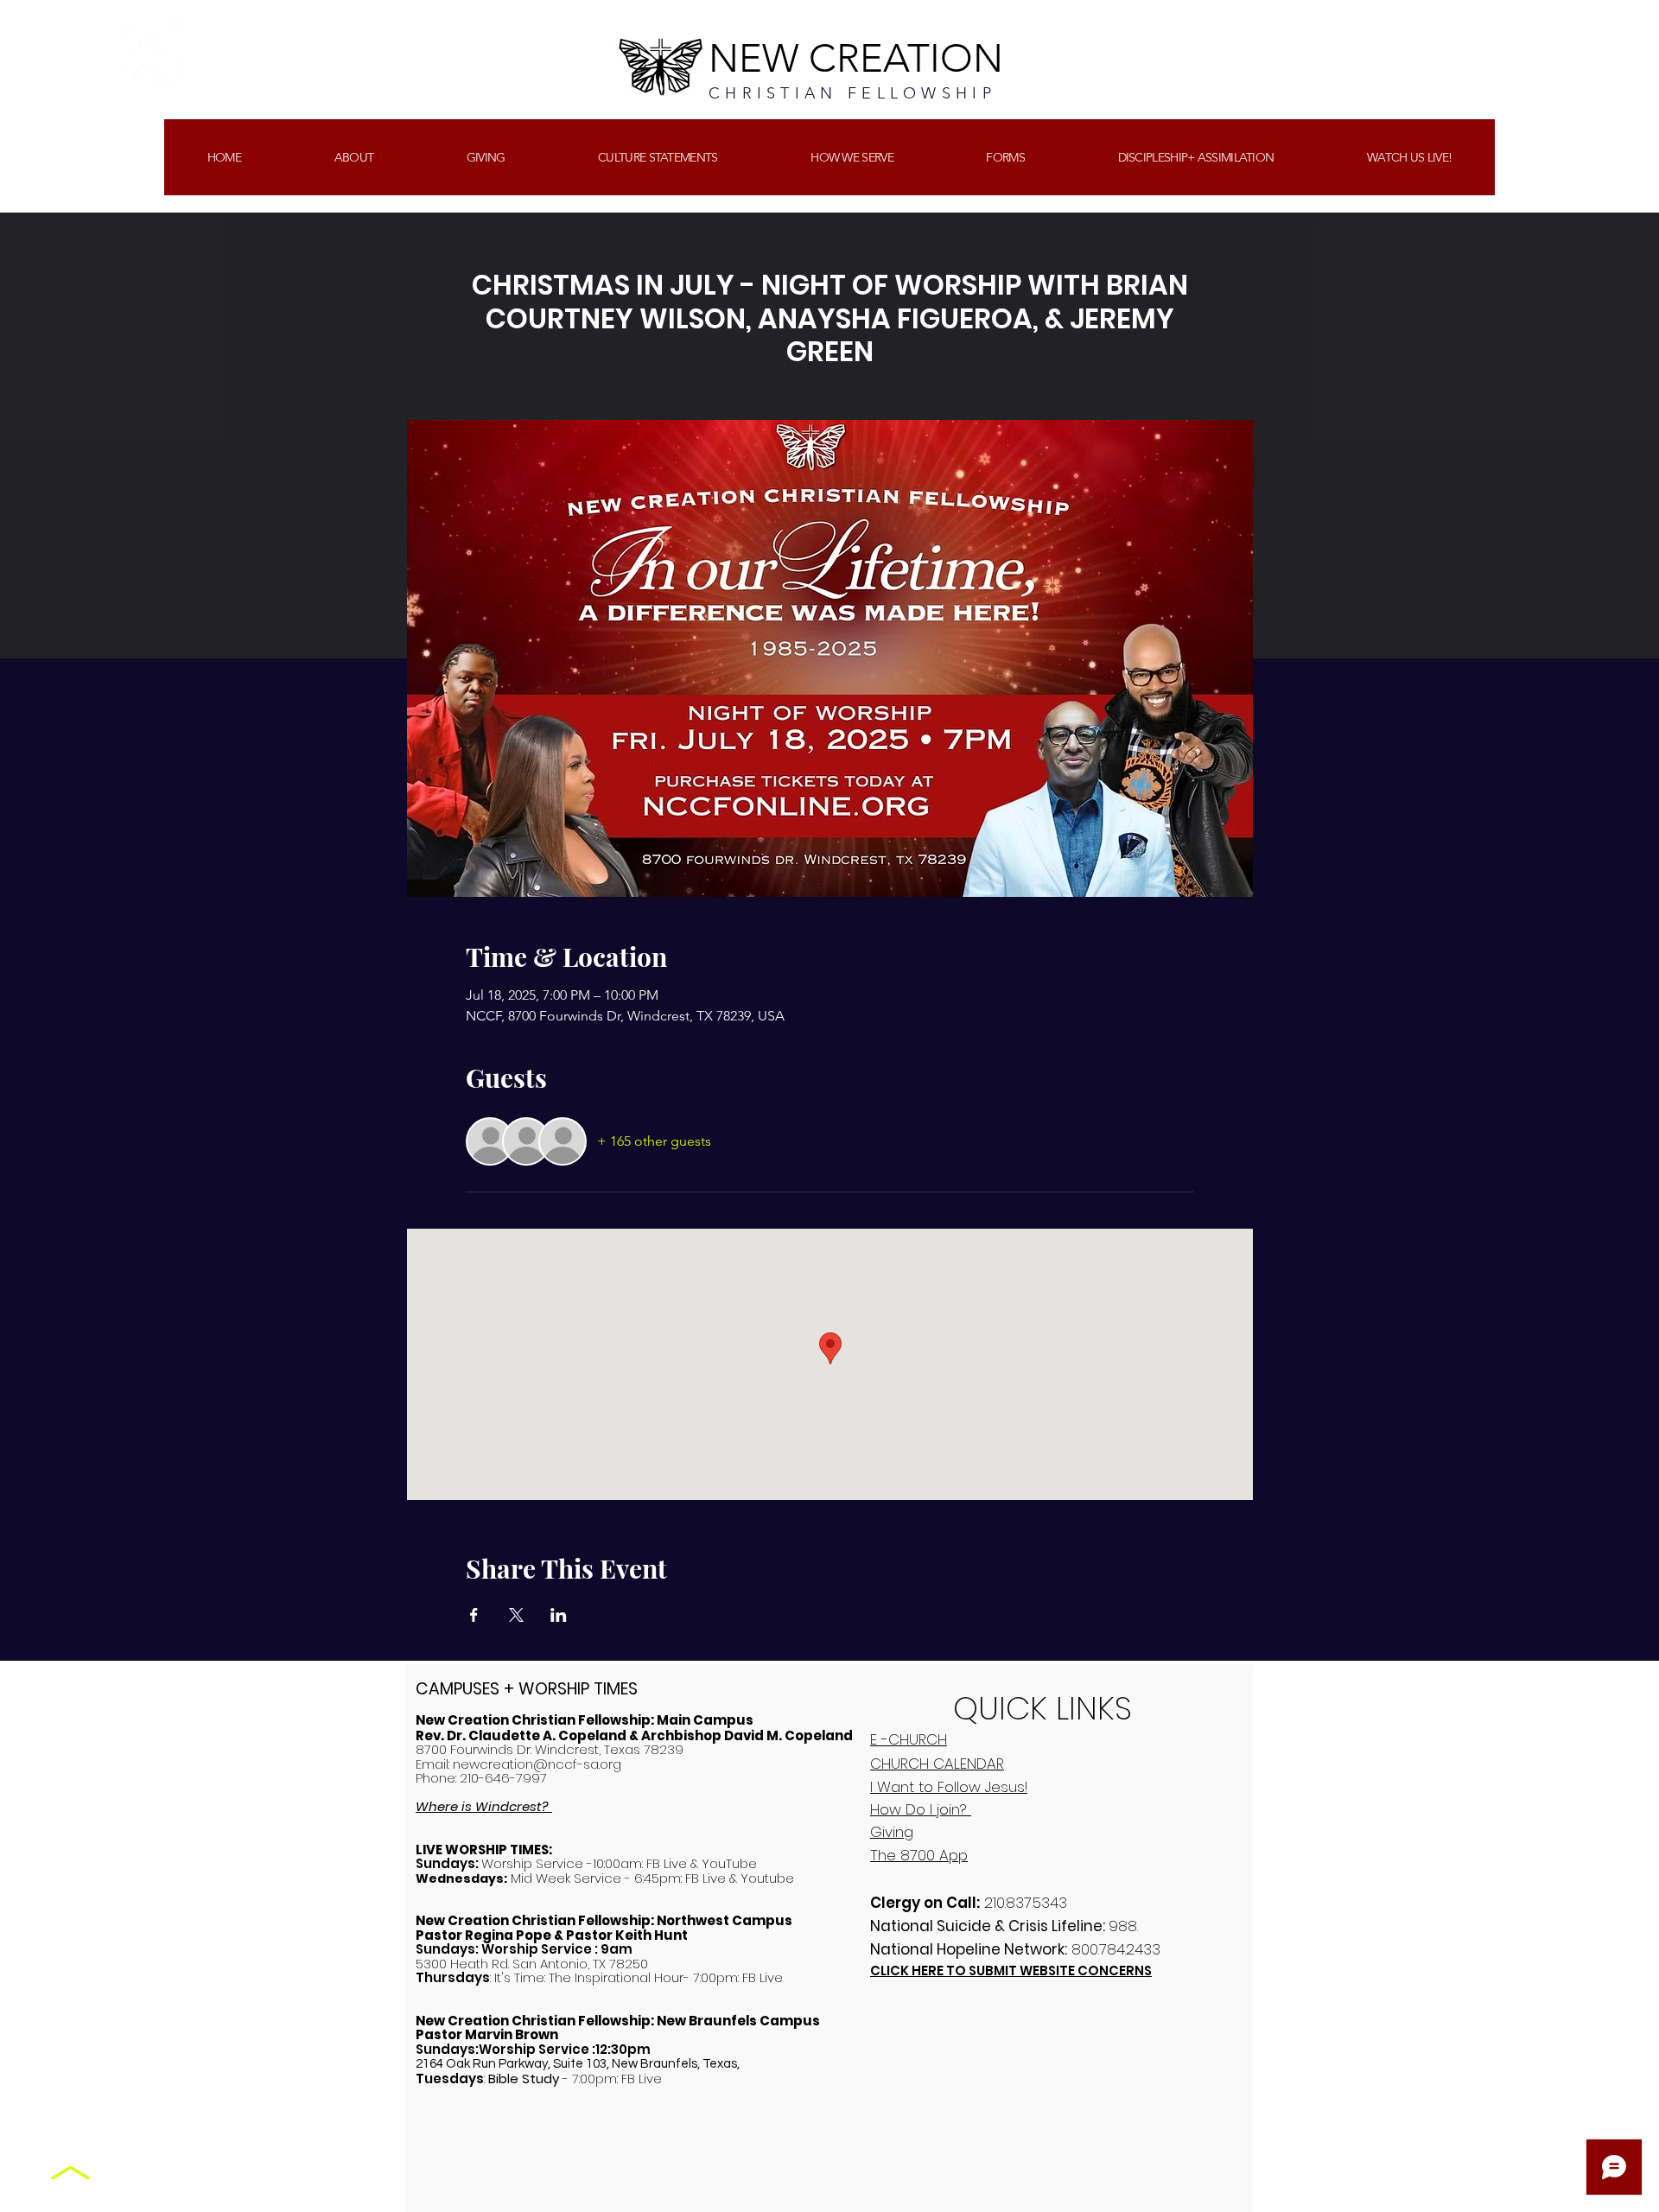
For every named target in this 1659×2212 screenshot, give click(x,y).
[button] (486, 157)
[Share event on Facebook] (474, 1615)
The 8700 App (919, 1855)
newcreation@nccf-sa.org (537, 1764)
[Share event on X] (516, 1615)
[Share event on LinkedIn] (559, 1615)
